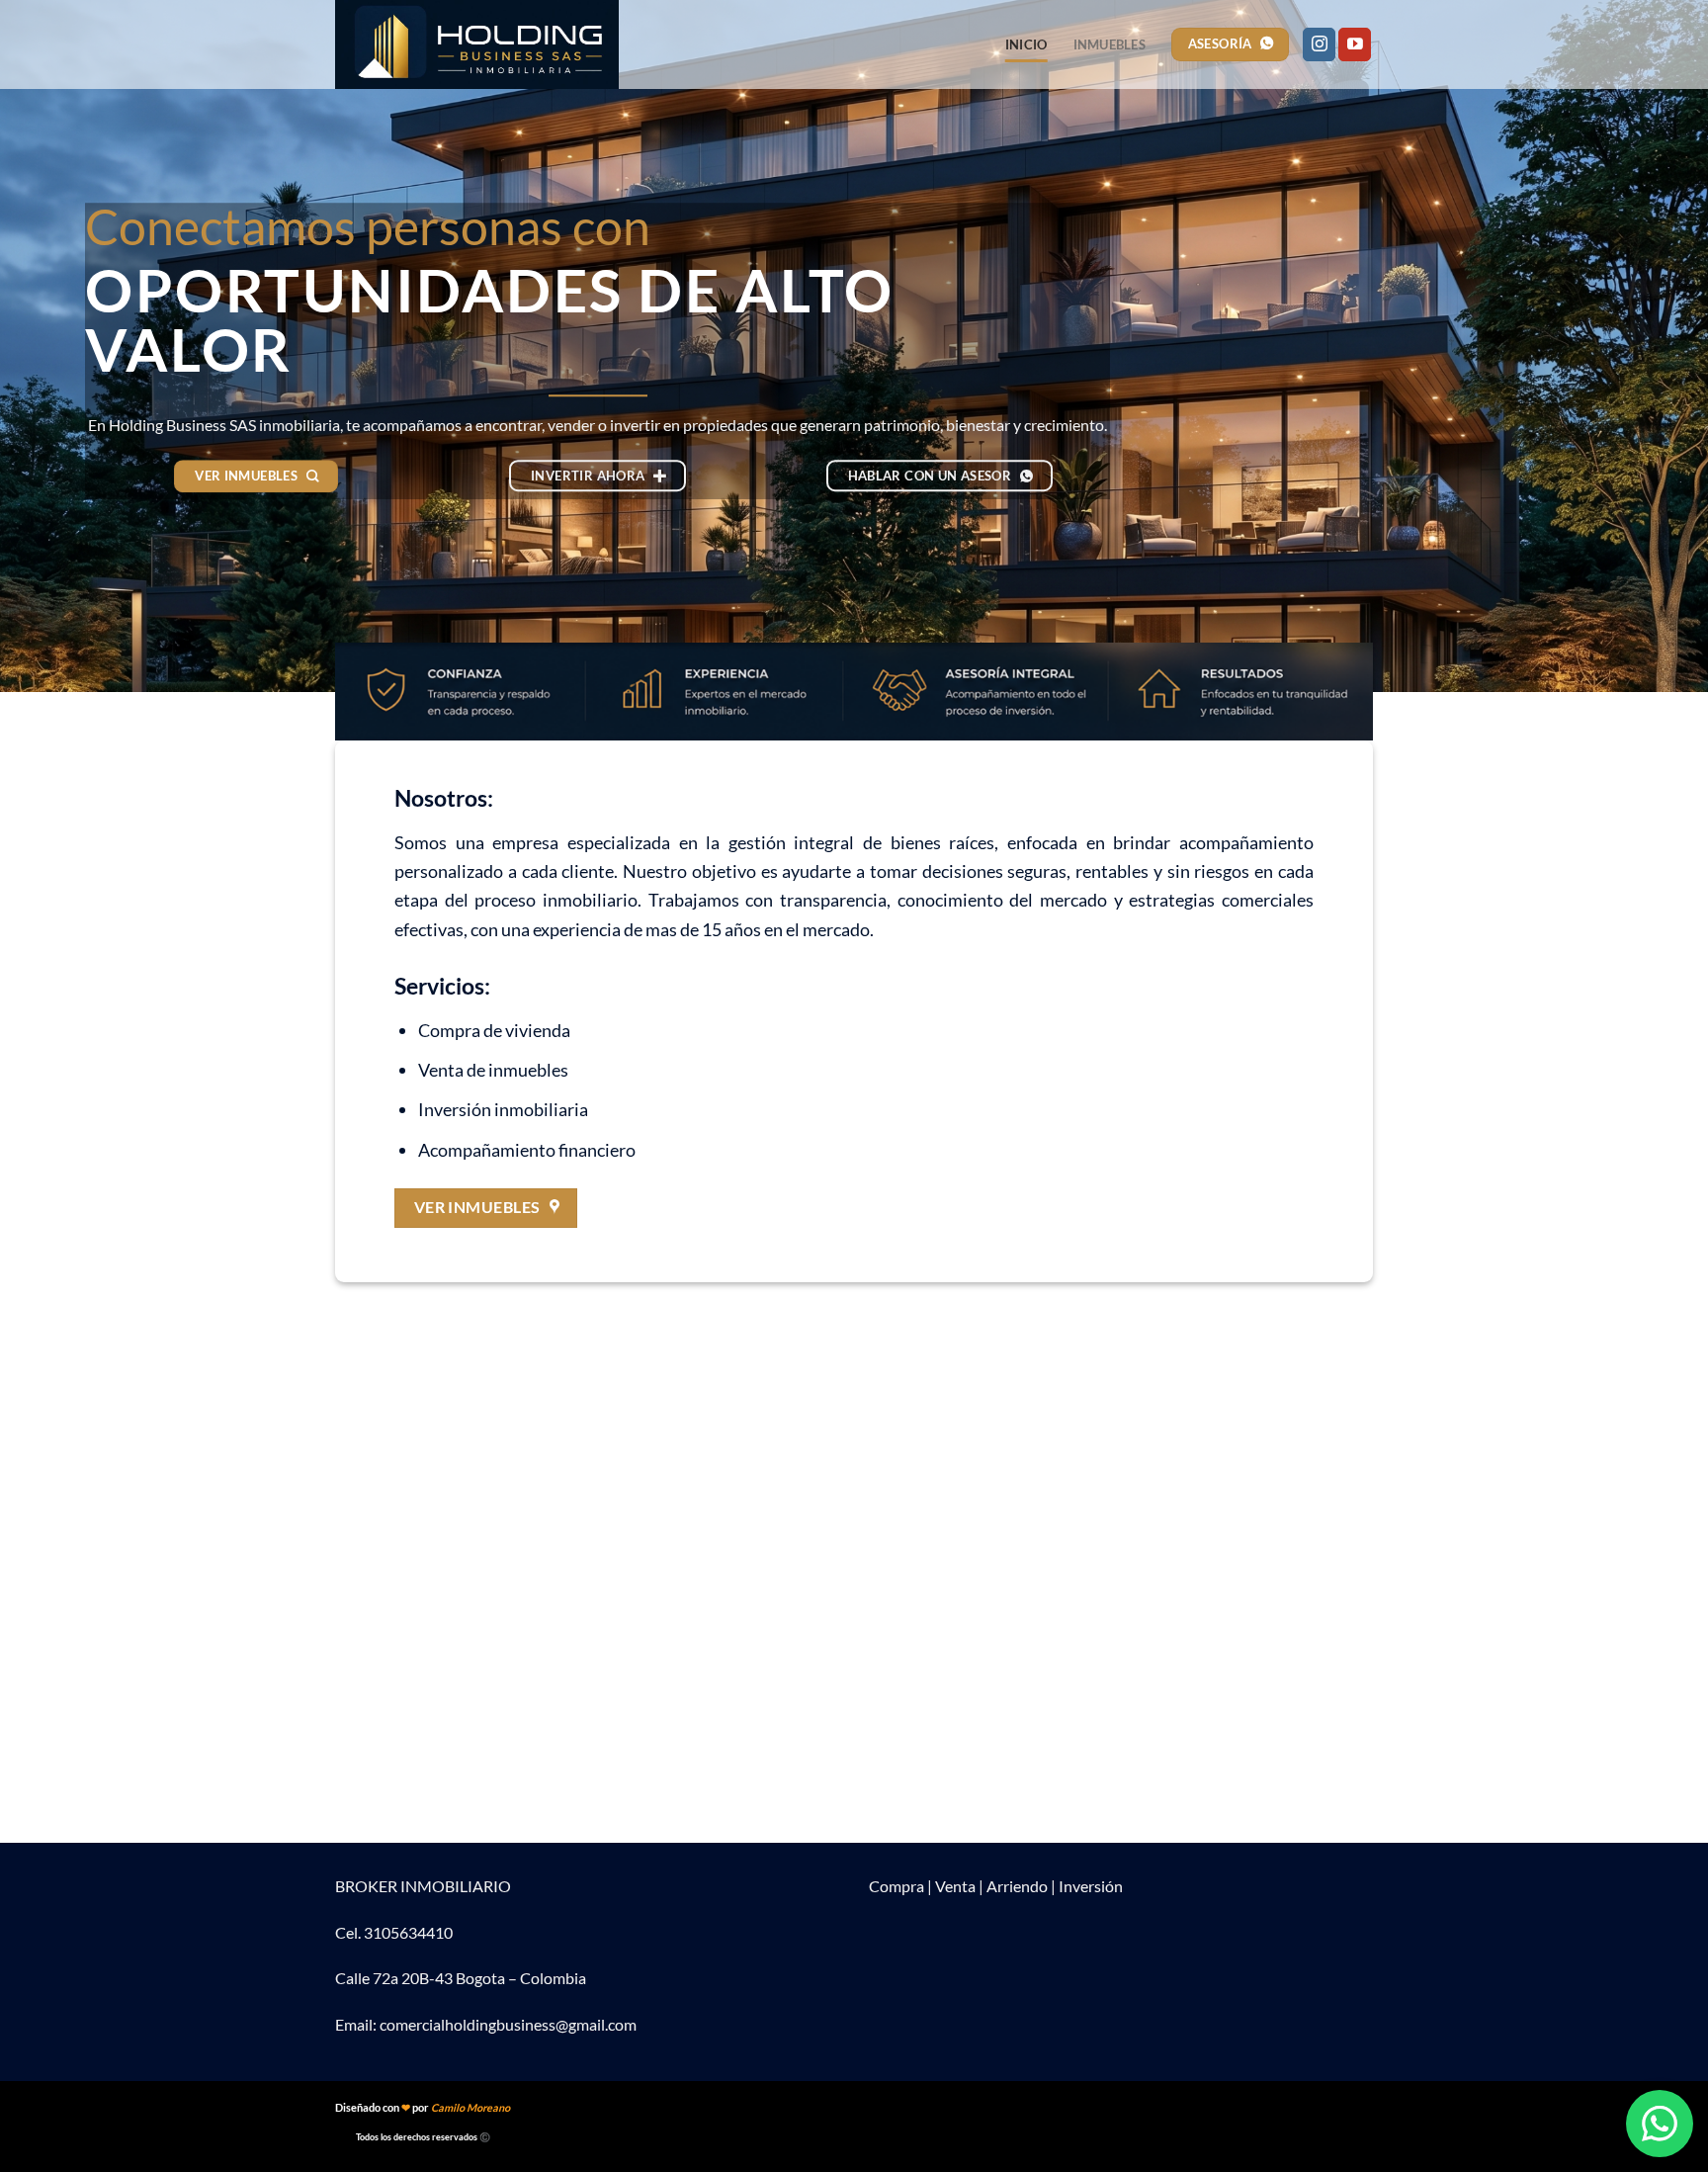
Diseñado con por (423, 2107)
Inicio (1026, 44)
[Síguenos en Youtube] (1355, 44)
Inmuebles (1110, 44)
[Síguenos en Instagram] (1319, 44)
